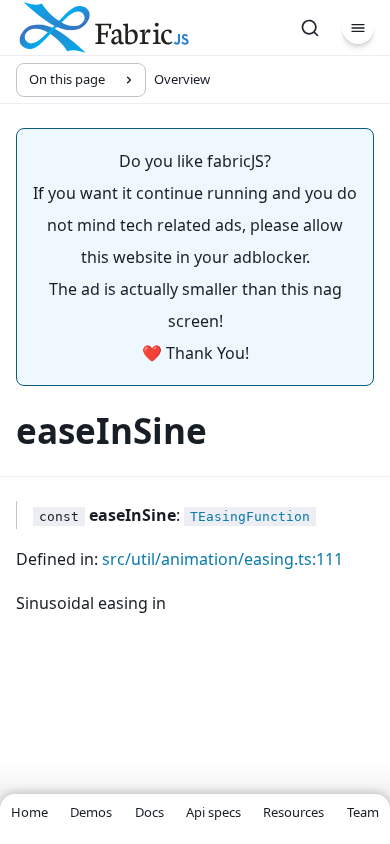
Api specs (213, 812)
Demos (91, 812)
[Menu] (358, 28)
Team (363, 812)
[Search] (310, 28)
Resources (293, 812)
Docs (149, 812)
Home (29, 812)
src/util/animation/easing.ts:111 (222, 559)
